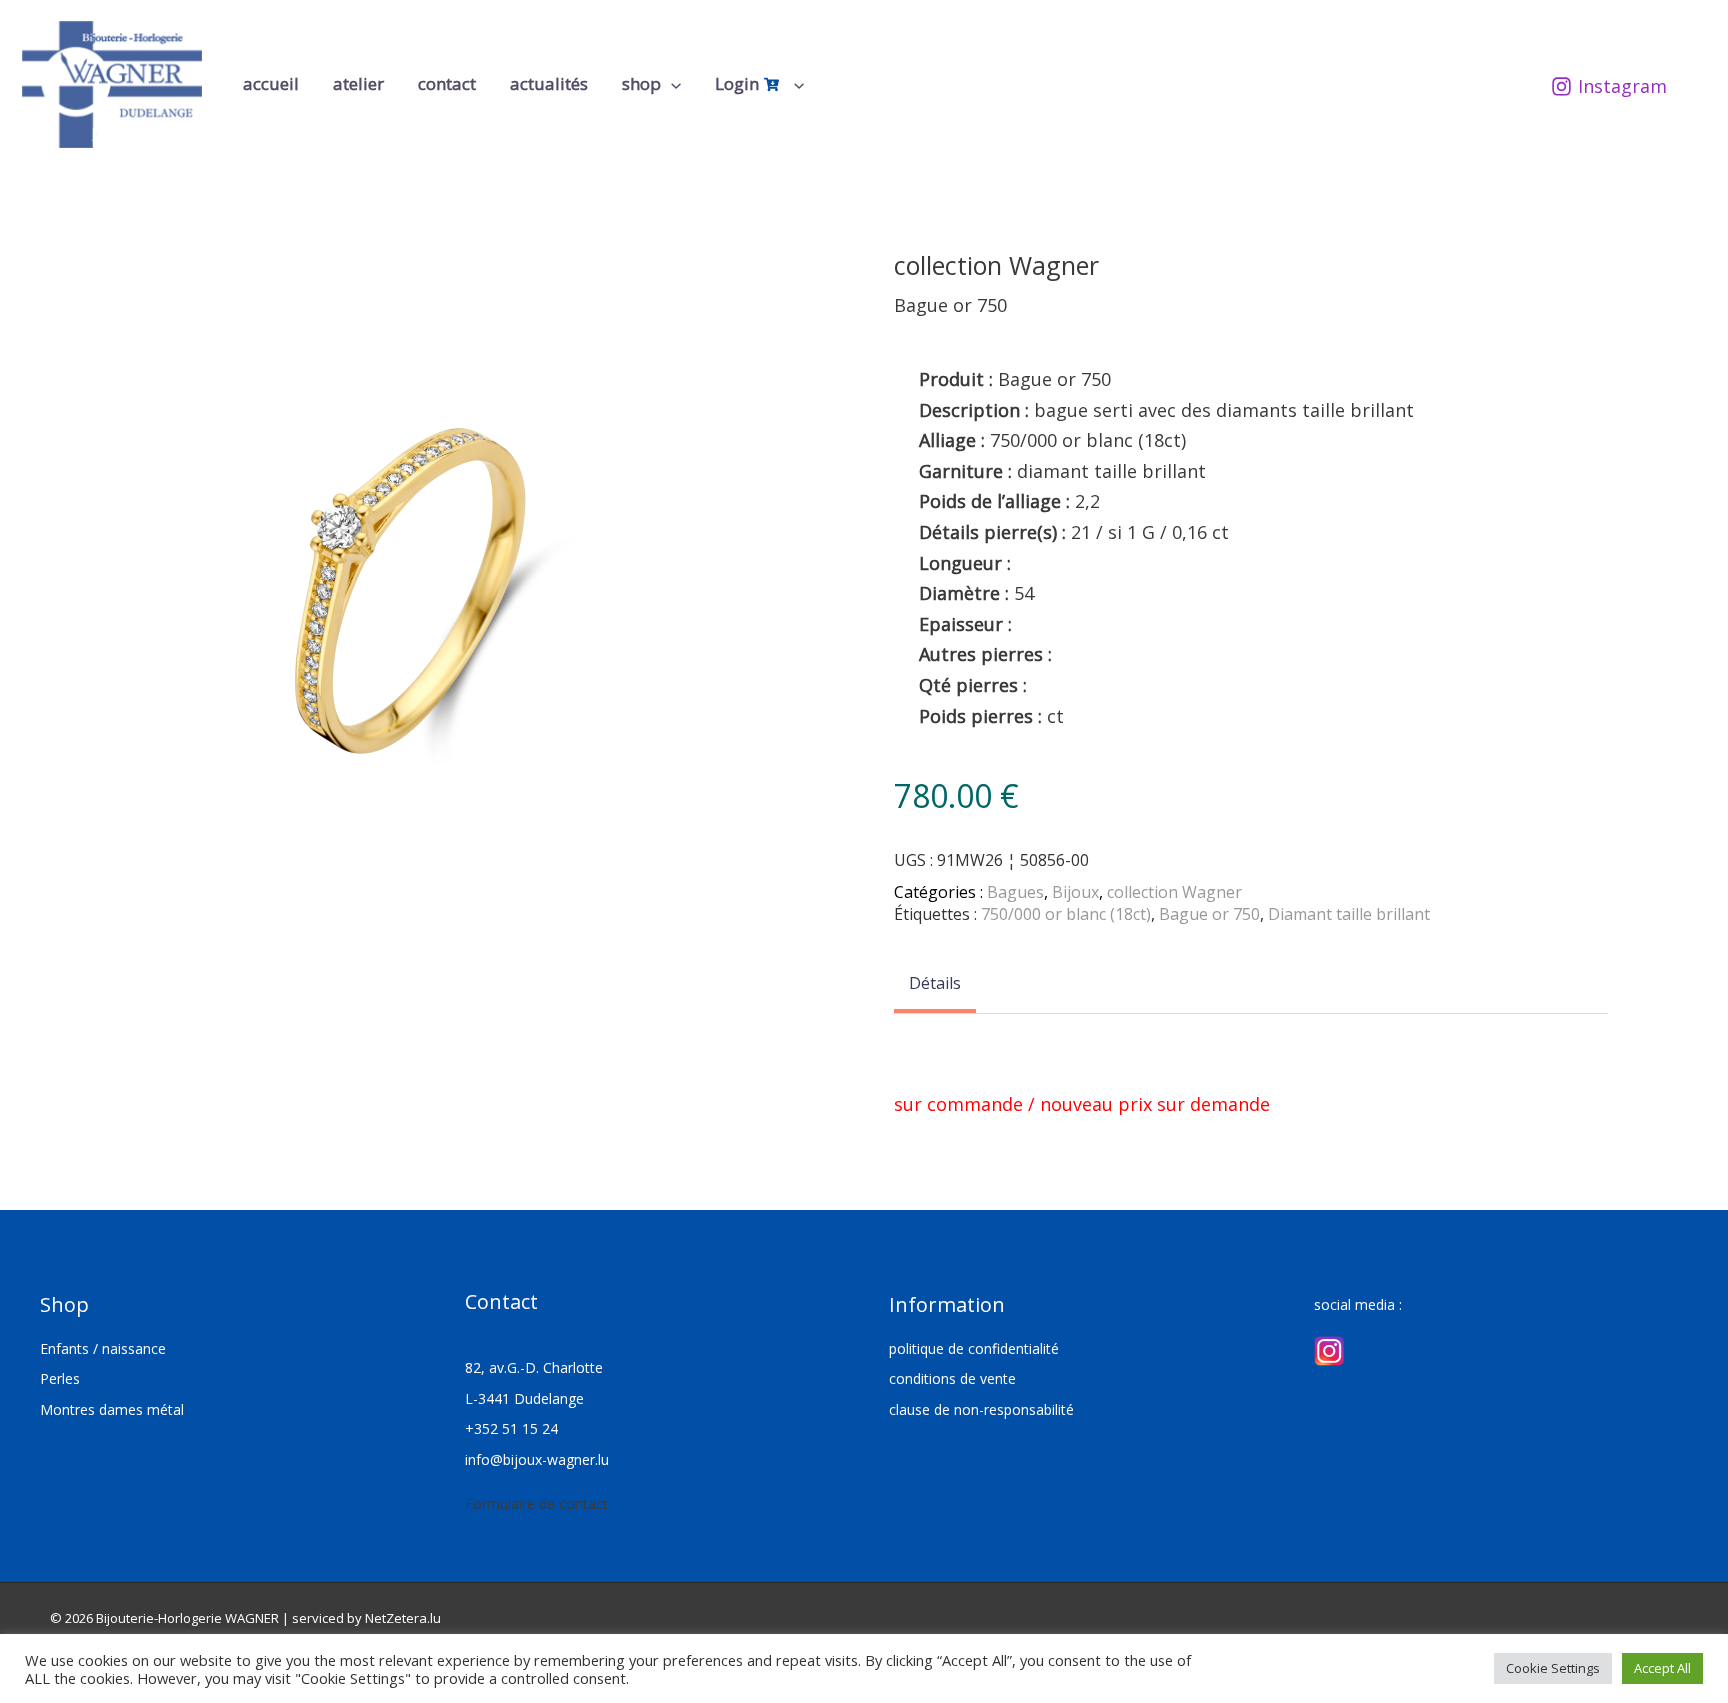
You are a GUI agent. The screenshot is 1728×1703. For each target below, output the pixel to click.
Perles (60, 1378)
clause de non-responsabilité (981, 1409)
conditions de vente (952, 1378)
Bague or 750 (1209, 914)
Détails (935, 983)
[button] (671, 84)
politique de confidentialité (974, 1348)
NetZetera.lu (403, 1618)
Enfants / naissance (103, 1348)
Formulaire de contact (536, 1503)
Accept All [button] (1662, 1668)
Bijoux (1075, 892)
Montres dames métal (112, 1409)
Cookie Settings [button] (1553, 1668)
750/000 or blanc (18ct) (1066, 914)
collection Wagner (1174, 892)
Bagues (1015, 892)
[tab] (935, 985)
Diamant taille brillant (1349, 914)
